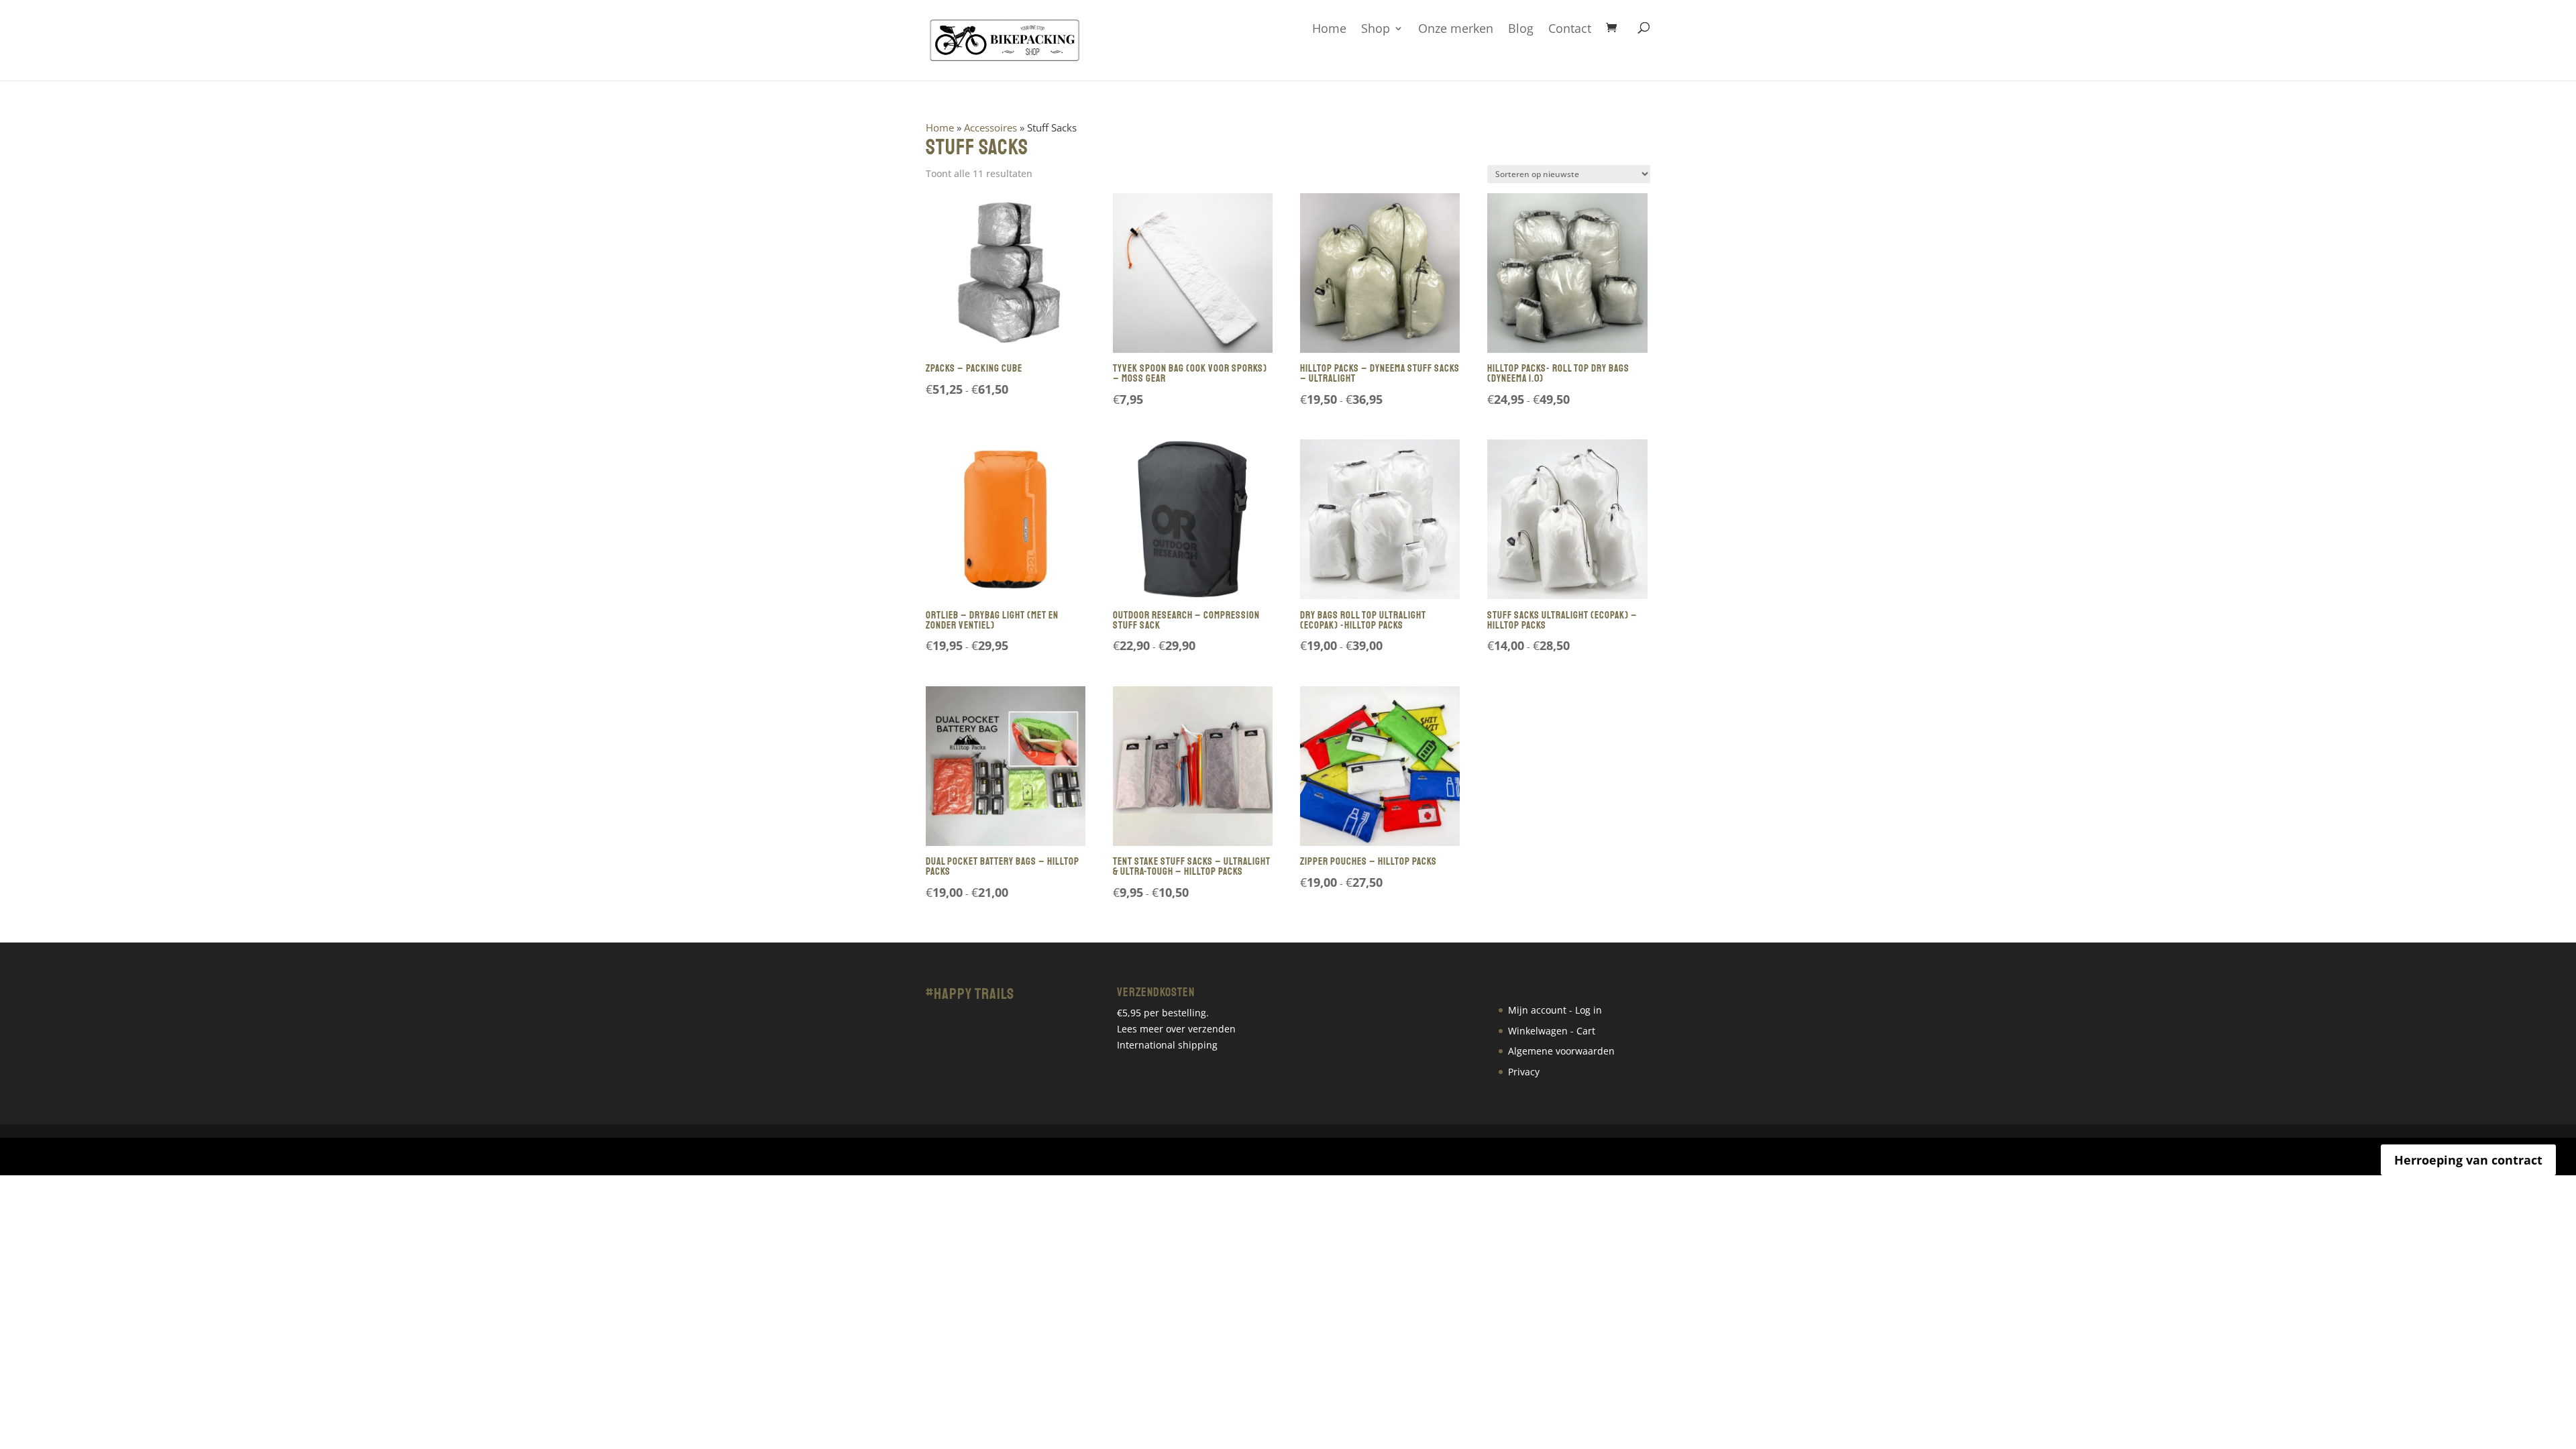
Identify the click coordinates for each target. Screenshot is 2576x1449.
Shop (1376, 29)
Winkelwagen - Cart (1552, 1031)
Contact (1570, 29)
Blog (1521, 29)
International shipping (1167, 1045)
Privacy (1524, 1072)
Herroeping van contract (2468, 1160)
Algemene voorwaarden (1561, 1051)
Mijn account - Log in (1555, 1010)
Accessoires (990, 127)
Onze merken (1456, 29)
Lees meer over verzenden (1176, 1029)
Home (1329, 29)
